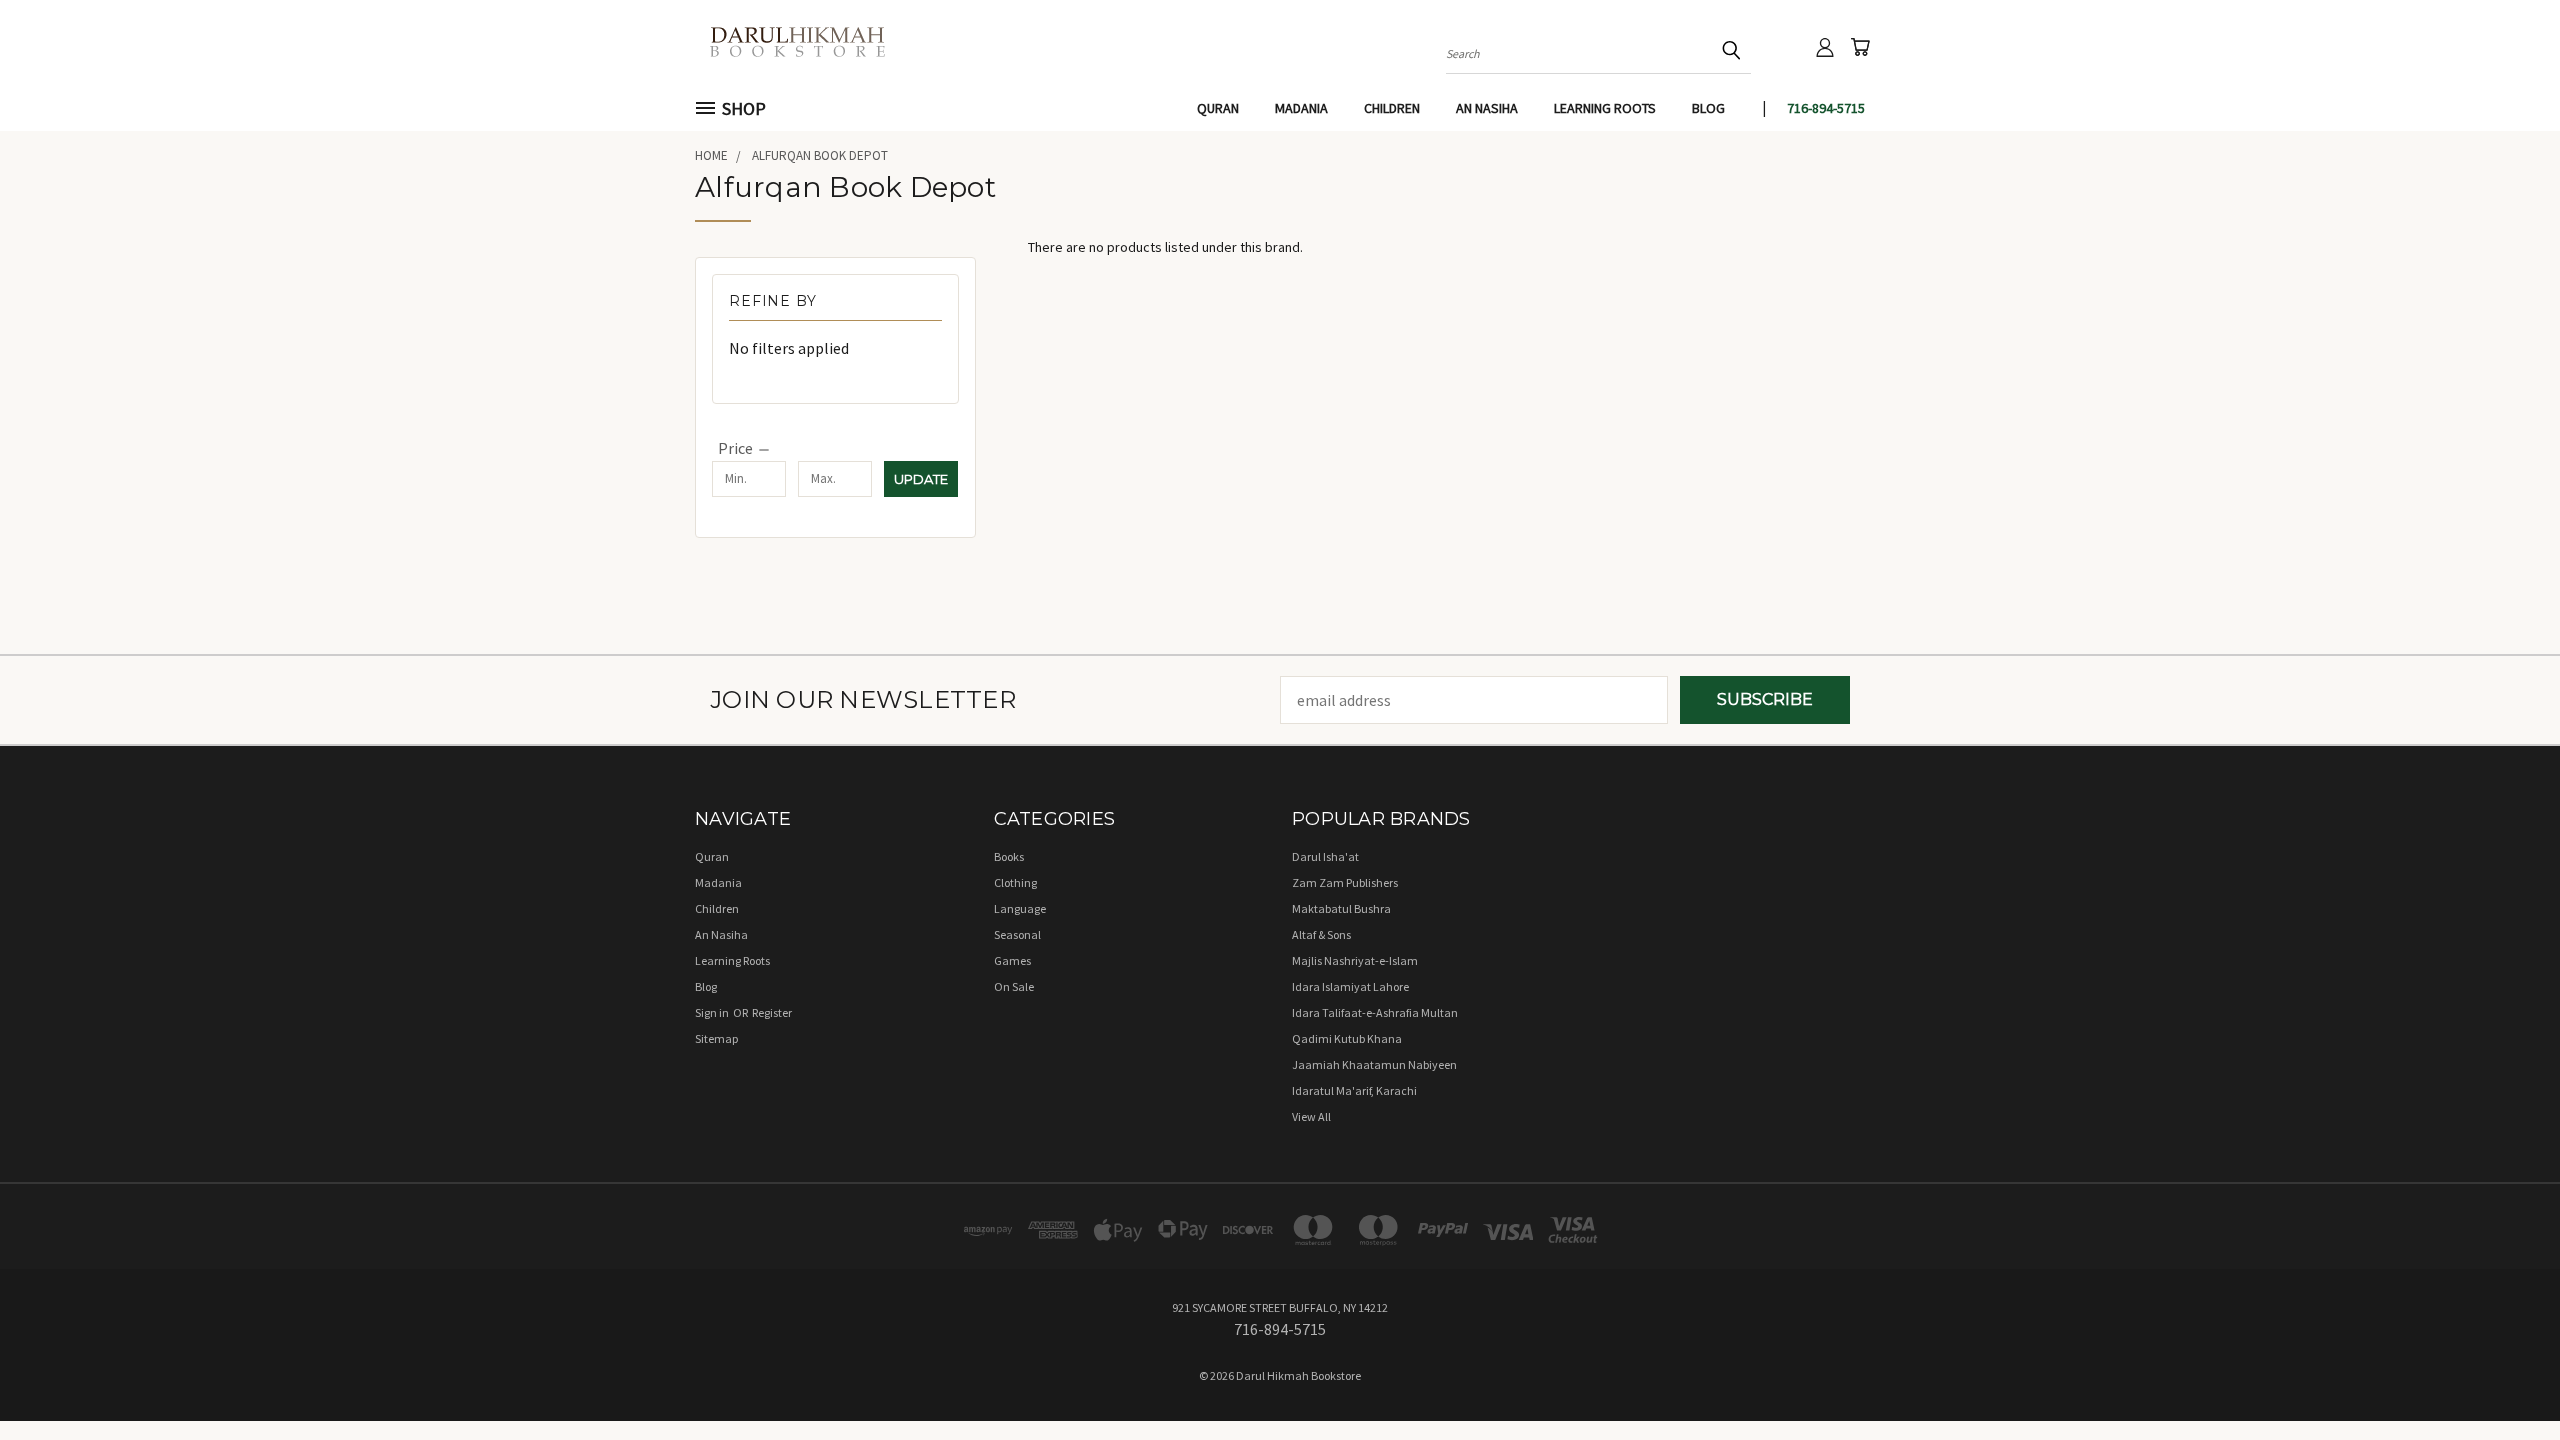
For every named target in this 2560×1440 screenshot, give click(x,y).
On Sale (1014, 986)
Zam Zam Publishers (1345, 882)
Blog (1708, 108)
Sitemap (716, 1038)
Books (1009, 856)
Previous (2504, 1377)
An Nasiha (1487, 108)
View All (1311, 1116)
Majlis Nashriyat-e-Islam (1355, 960)
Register (772, 1012)
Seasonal (1017, 934)
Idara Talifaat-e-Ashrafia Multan (1375, 1012)
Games (1012, 960)
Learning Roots (1605, 108)
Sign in (713, 1012)
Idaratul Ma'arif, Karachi (1354, 1090)
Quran (1218, 108)
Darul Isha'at (1325, 856)
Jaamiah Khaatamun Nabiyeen (1374, 1064)
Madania (1301, 108)
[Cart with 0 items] (1860, 47)
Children (1392, 108)
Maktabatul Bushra (1341, 908)
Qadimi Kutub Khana (1347, 1038)
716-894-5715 (1826, 108)
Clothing (1015, 882)
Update (921, 479)
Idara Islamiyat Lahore (1350, 986)
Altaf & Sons (1321, 934)
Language (1020, 908)
